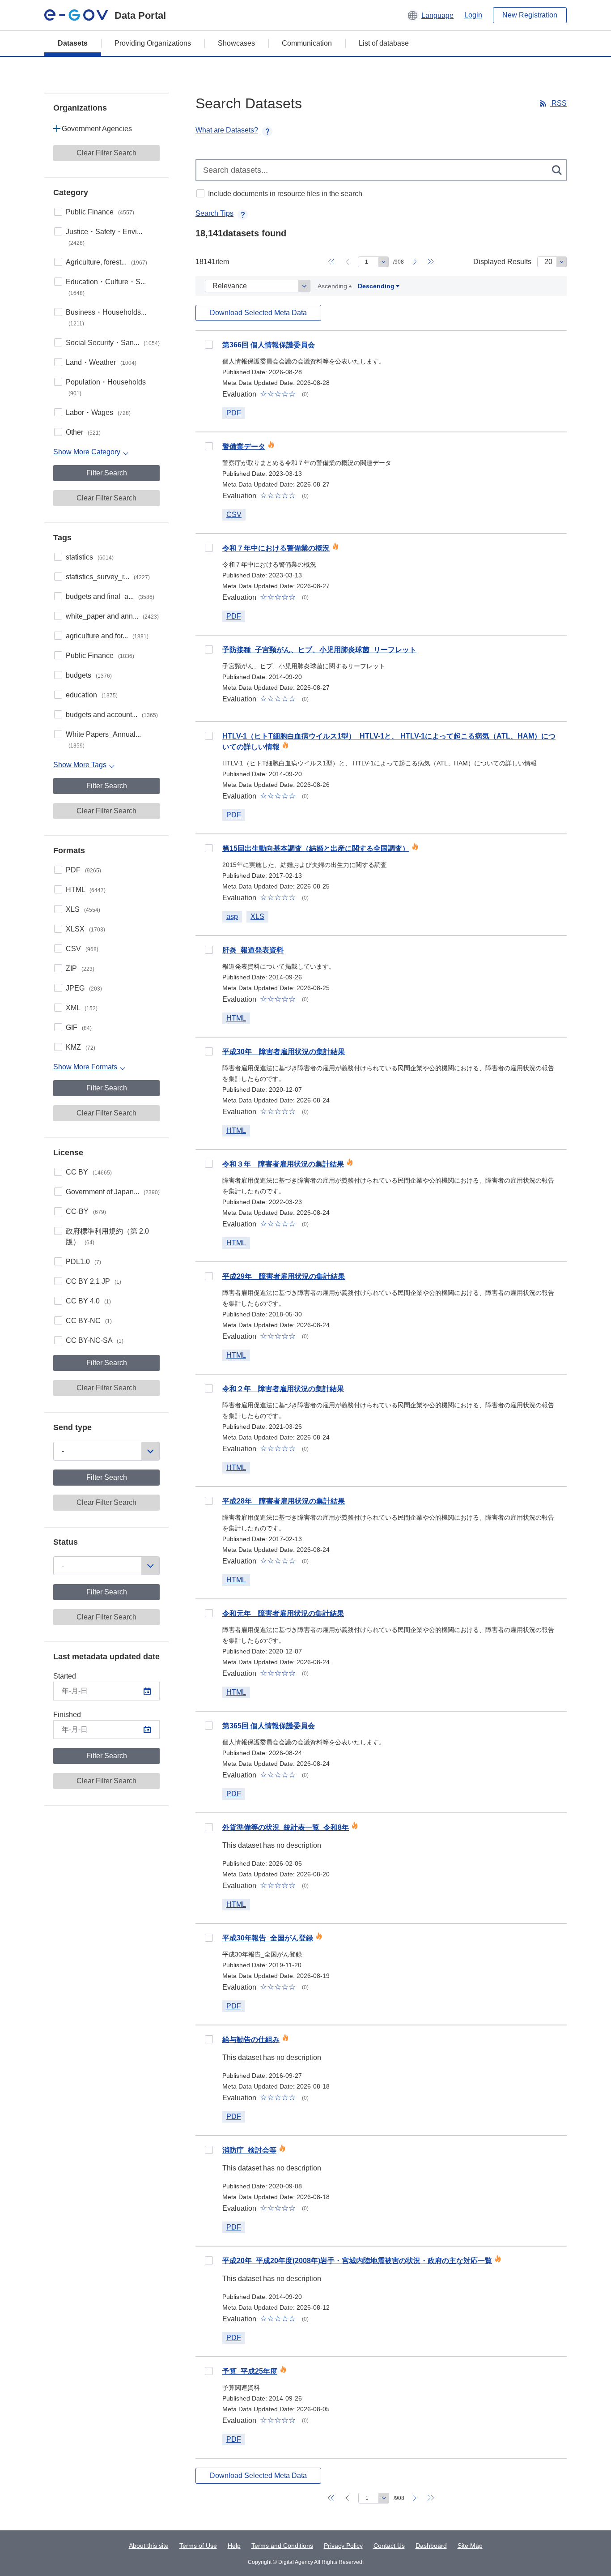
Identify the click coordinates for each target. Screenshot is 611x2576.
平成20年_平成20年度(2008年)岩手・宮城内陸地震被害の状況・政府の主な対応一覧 (357, 2261)
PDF (83, 870)
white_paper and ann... (112, 616)
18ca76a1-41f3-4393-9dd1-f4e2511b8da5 (209, 1164)
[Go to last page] (431, 262)
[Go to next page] (415, 262)
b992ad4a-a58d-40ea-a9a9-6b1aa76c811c (209, 2150)
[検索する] (558, 170)
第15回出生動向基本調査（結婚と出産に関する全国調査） (316, 848)
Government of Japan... (113, 1192)
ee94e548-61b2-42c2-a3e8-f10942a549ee (209, 548)
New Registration (530, 15)
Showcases (236, 43)
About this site (149, 2546)
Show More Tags (80, 765)
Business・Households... (106, 318)
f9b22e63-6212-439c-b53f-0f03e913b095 (209, 1726)
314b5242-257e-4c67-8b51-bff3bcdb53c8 (209, 2039)
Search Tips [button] (214, 213)
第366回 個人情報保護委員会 (269, 345)
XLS (83, 909)
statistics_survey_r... (108, 577)
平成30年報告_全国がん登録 (268, 1938)
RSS (558, 103)
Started (65, 1676)
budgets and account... (112, 715)
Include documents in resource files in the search (285, 194)
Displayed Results (502, 262)
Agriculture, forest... (106, 262)
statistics (90, 557)
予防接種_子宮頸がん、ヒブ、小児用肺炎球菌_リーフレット (319, 650)
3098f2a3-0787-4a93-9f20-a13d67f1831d (209, 1938)
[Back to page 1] (331, 262)
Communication (307, 43)
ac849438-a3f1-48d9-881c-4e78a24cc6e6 (209, 1613)
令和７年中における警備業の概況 (276, 548)
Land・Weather (101, 362)
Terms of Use (198, 2546)
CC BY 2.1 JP (93, 1281)
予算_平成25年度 (250, 2371)
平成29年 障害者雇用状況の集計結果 (284, 1276)
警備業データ (244, 446)
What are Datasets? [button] (227, 130)
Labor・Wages (98, 412)
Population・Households (106, 387)
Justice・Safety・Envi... (104, 237)
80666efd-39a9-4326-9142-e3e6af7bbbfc (209, 2371)
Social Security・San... (113, 343)
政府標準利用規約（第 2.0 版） (107, 1237)
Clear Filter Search (106, 153)
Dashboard (431, 2546)
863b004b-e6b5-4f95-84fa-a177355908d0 (209, 1051)
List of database (384, 43)
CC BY (89, 1172)
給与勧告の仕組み (251, 2040)
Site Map (470, 2546)
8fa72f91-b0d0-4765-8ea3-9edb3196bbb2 (209, 1276)
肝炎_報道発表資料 (253, 950)
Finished (67, 1715)
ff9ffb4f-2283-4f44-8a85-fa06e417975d (209, 1388)
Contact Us (389, 2546)
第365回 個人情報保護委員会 (269, 1726)
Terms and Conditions (282, 2546)
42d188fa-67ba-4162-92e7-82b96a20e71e (209, 736)
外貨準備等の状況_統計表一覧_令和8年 (286, 1827)
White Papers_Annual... (103, 740)
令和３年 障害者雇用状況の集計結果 (283, 1164)
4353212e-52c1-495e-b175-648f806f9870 (209, 345)
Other (83, 432)
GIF (79, 1027)
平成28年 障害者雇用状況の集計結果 (284, 1501)
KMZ (81, 1047)
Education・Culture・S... (106, 287)
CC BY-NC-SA (95, 1340)
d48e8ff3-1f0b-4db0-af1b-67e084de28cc (209, 649)
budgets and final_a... (110, 596)
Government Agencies (97, 129)
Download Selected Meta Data (258, 313)
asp (232, 916)
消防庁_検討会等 (249, 2150)
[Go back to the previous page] (347, 262)
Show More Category (87, 452)
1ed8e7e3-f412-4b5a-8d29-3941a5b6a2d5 (209, 446)
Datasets (73, 43)
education (92, 695)
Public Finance (100, 212)
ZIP (80, 968)
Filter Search (107, 473)
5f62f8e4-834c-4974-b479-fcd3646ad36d (209, 2260)
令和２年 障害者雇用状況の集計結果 (283, 1389)
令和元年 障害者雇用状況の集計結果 (283, 1613)
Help (234, 2546)
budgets (89, 675)
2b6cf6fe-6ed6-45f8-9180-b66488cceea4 (209, 848)
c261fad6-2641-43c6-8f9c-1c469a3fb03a (209, 950)
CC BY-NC (89, 1321)
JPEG (84, 988)
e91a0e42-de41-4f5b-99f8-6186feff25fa (209, 1827)
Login (473, 15)
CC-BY (86, 1211)
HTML (86, 890)
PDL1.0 (83, 1262)
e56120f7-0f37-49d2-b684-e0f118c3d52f (209, 1501)
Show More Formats (85, 1067)
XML (82, 1008)
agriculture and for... (107, 636)
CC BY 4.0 (88, 1301)
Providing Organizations (153, 43)
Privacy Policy (343, 2546)
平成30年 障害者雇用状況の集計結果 (284, 1052)
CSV (82, 949)
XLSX (85, 929)
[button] (430, 15)
